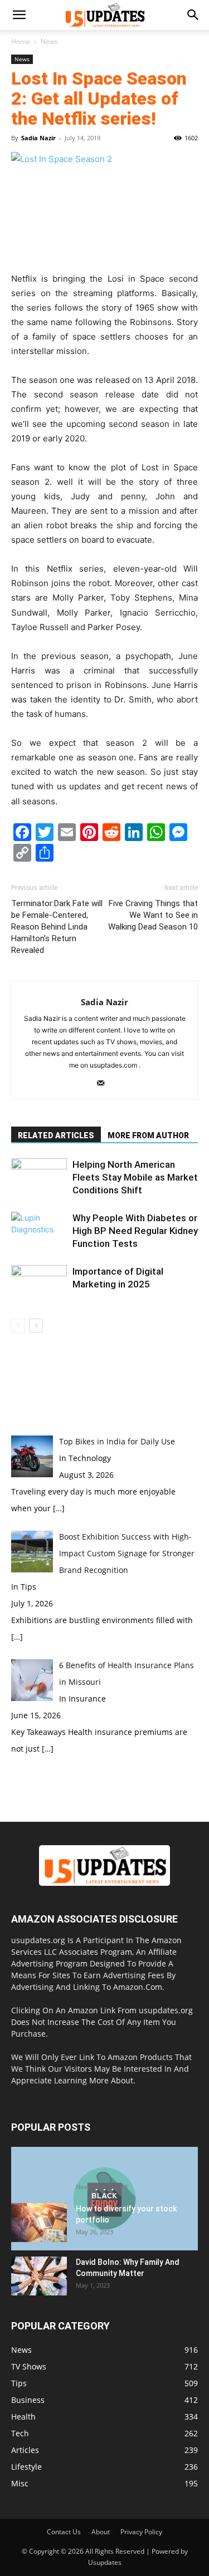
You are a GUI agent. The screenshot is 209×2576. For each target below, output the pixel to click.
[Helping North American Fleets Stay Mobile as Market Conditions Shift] (39, 1178)
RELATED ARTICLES (56, 1135)
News (49, 41)
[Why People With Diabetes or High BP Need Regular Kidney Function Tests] (39, 1231)
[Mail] (104, 1084)
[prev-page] (18, 1326)
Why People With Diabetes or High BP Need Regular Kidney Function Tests (135, 1231)
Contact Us (64, 2532)
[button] (19, 15)
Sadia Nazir (38, 138)
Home (21, 41)
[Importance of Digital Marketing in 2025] (39, 1284)
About (101, 2532)
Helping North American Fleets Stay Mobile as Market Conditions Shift (135, 1177)
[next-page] (36, 1326)
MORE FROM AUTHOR (148, 1135)
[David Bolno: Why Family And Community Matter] (39, 2276)
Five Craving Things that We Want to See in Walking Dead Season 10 (153, 915)
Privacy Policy (141, 2532)
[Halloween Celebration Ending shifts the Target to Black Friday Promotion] (104, 2199)
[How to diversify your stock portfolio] (39, 2223)
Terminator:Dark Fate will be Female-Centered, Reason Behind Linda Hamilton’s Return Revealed (57, 927)
